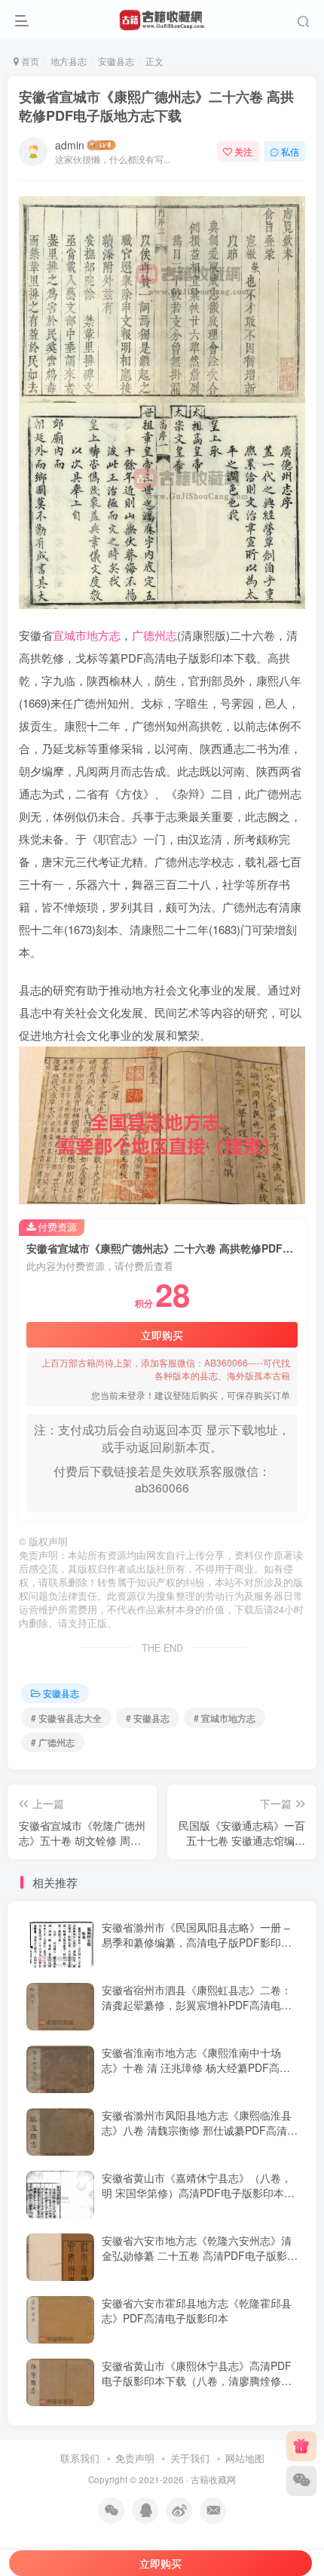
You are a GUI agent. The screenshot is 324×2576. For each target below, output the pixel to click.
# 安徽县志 (148, 1718)
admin (70, 145)
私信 (290, 151)
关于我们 (190, 2458)
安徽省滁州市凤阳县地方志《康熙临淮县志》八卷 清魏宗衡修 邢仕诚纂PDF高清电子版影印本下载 (200, 2130)
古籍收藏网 (213, 2479)
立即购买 (162, 1335)
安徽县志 (116, 61)
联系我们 (80, 2458)
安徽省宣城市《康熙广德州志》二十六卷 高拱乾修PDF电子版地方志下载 (156, 106)
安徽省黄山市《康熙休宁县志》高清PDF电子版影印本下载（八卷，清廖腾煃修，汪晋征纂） (197, 2380)
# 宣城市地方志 (225, 1718)
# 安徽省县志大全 (66, 1718)
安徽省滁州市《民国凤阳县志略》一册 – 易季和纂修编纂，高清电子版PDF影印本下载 (197, 1942)
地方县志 (69, 61)
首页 (29, 61)
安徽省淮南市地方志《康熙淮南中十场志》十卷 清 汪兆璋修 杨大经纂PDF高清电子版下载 (196, 2067)
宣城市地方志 (87, 635)
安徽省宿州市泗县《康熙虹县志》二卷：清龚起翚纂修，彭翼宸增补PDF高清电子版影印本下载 (197, 2004)
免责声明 (135, 2458)
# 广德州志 (53, 1742)
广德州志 (154, 635)
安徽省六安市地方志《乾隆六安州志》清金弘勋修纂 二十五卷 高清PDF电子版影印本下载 (200, 2255)
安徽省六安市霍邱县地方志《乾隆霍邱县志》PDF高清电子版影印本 (197, 2310)
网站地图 (245, 2458)
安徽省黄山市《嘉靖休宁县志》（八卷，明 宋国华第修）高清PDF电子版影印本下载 (198, 2192)
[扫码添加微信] (301, 2481)
